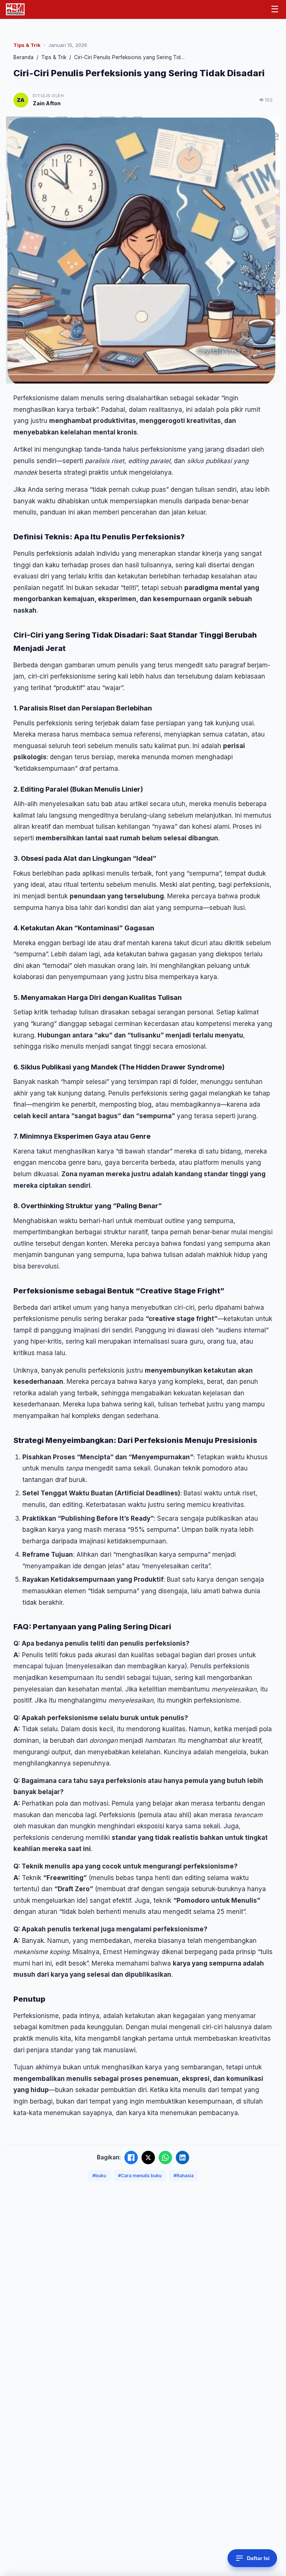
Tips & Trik (54, 57)
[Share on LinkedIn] (182, 2158)
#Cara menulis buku (140, 2176)
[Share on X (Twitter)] (148, 2158)
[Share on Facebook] (131, 2158)
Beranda (23, 57)
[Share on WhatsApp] (165, 2158)
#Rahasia (184, 2176)
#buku (99, 2176)
